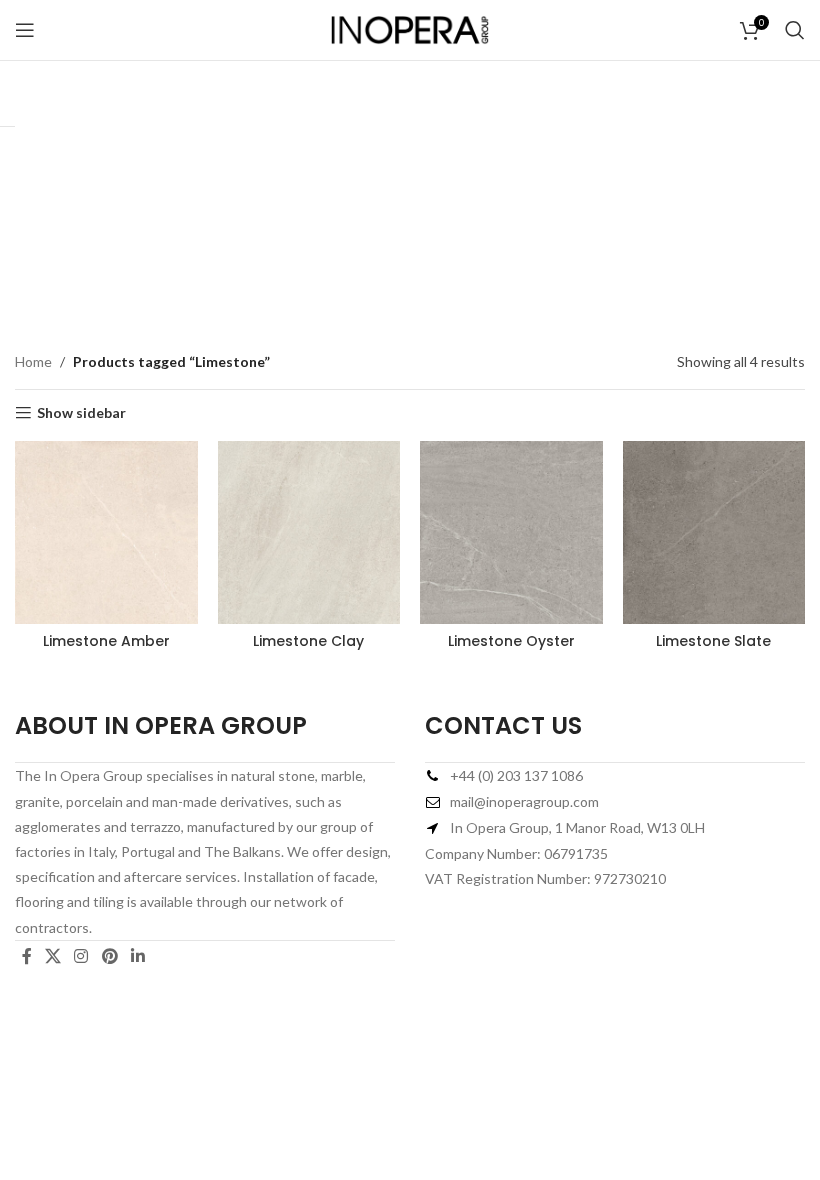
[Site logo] (410, 28)
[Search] (795, 30)
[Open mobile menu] (25, 30)
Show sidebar (81, 413)
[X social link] (52, 956)
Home (33, 361)
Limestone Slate (713, 641)
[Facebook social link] (26, 956)
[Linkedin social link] (137, 956)
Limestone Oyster (511, 641)
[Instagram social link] (81, 956)
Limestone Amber (106, 641)
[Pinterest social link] (109, 956)
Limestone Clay (308, 641)
